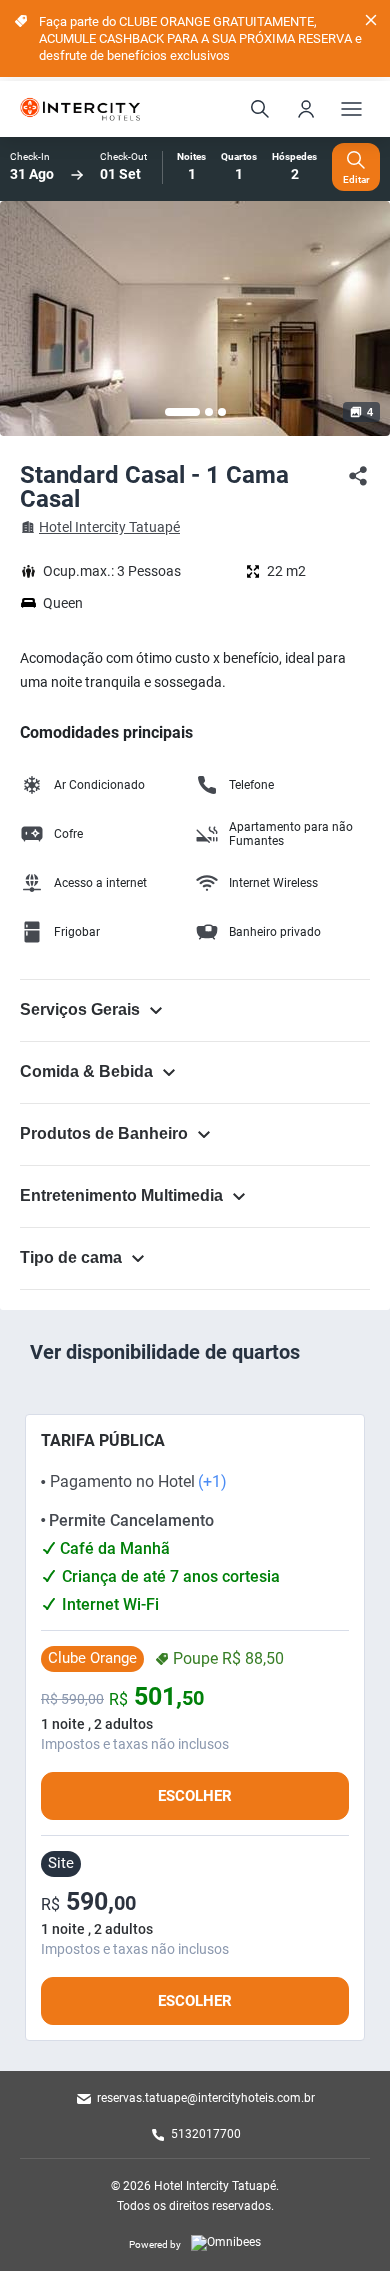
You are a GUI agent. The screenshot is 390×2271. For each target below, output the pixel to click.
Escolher (195, 1796)
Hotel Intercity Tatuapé (109, 527)
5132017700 (206, 2134)
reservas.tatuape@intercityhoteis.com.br (206, 2098)
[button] (182, 412)
